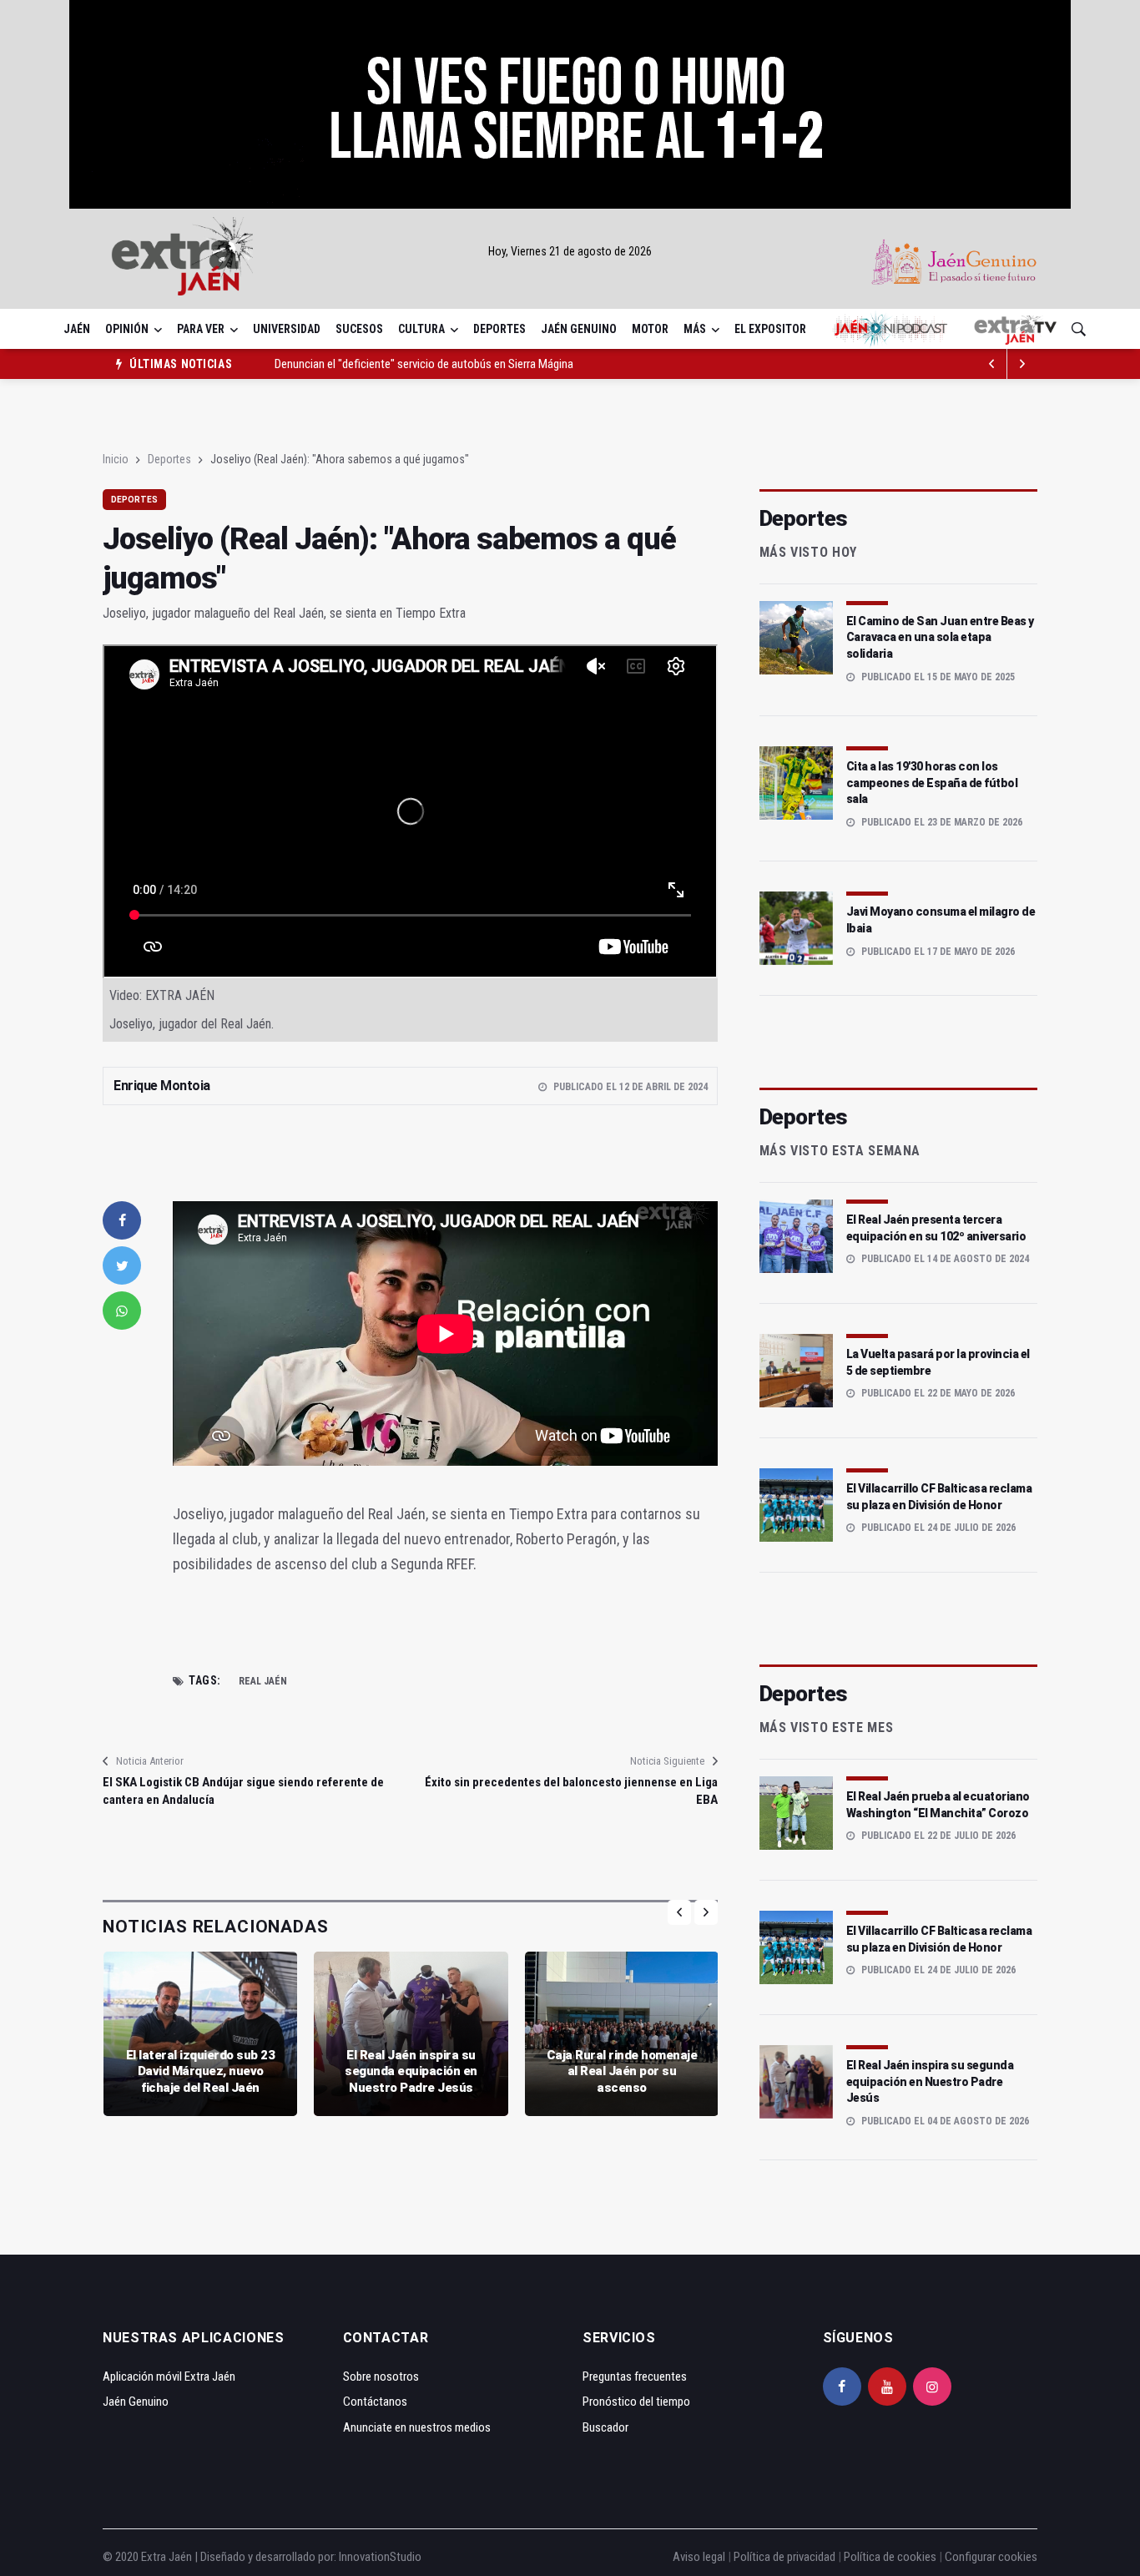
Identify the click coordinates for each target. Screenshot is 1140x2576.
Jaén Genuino (579, 329)
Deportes (499, 329)
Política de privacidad (784, 2557)
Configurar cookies (991, 2557)
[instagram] (932, 2387)
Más (695, 329)
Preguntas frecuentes (635, 2376)
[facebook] (122, 1220)
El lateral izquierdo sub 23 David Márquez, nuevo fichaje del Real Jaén (201, 2071)
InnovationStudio (380, 2557)
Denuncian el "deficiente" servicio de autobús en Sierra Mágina (424, 364)
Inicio (116, 459)
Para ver (201, 329)
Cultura (421, 329)
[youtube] (887, 2387)
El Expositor (770, 329)
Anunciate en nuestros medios (417, 2427)
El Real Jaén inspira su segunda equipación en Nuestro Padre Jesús (411, 2071)
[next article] (992, 364)
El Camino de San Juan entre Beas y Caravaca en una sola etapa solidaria (940, 637)
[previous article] (1022, 364)
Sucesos (359, 329)
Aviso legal (699, 2557)
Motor (650, 329)
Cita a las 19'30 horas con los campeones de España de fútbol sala (932, 783)
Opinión (127, 329)
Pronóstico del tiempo (636, 2402)
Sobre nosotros (381, 2376)
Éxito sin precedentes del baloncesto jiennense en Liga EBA (571, 1791)
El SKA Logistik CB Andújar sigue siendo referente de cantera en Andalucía (243, 1791)
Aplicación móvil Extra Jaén (169, 2376)
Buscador (605, 2427)
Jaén (77, 329)
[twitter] (122, 1265)
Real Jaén (263, 1681)
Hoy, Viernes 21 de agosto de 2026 (570, 251)
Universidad (287, 329)
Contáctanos (375, 2402)
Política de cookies (890, 2557)
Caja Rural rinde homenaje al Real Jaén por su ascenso (622, 2071)
